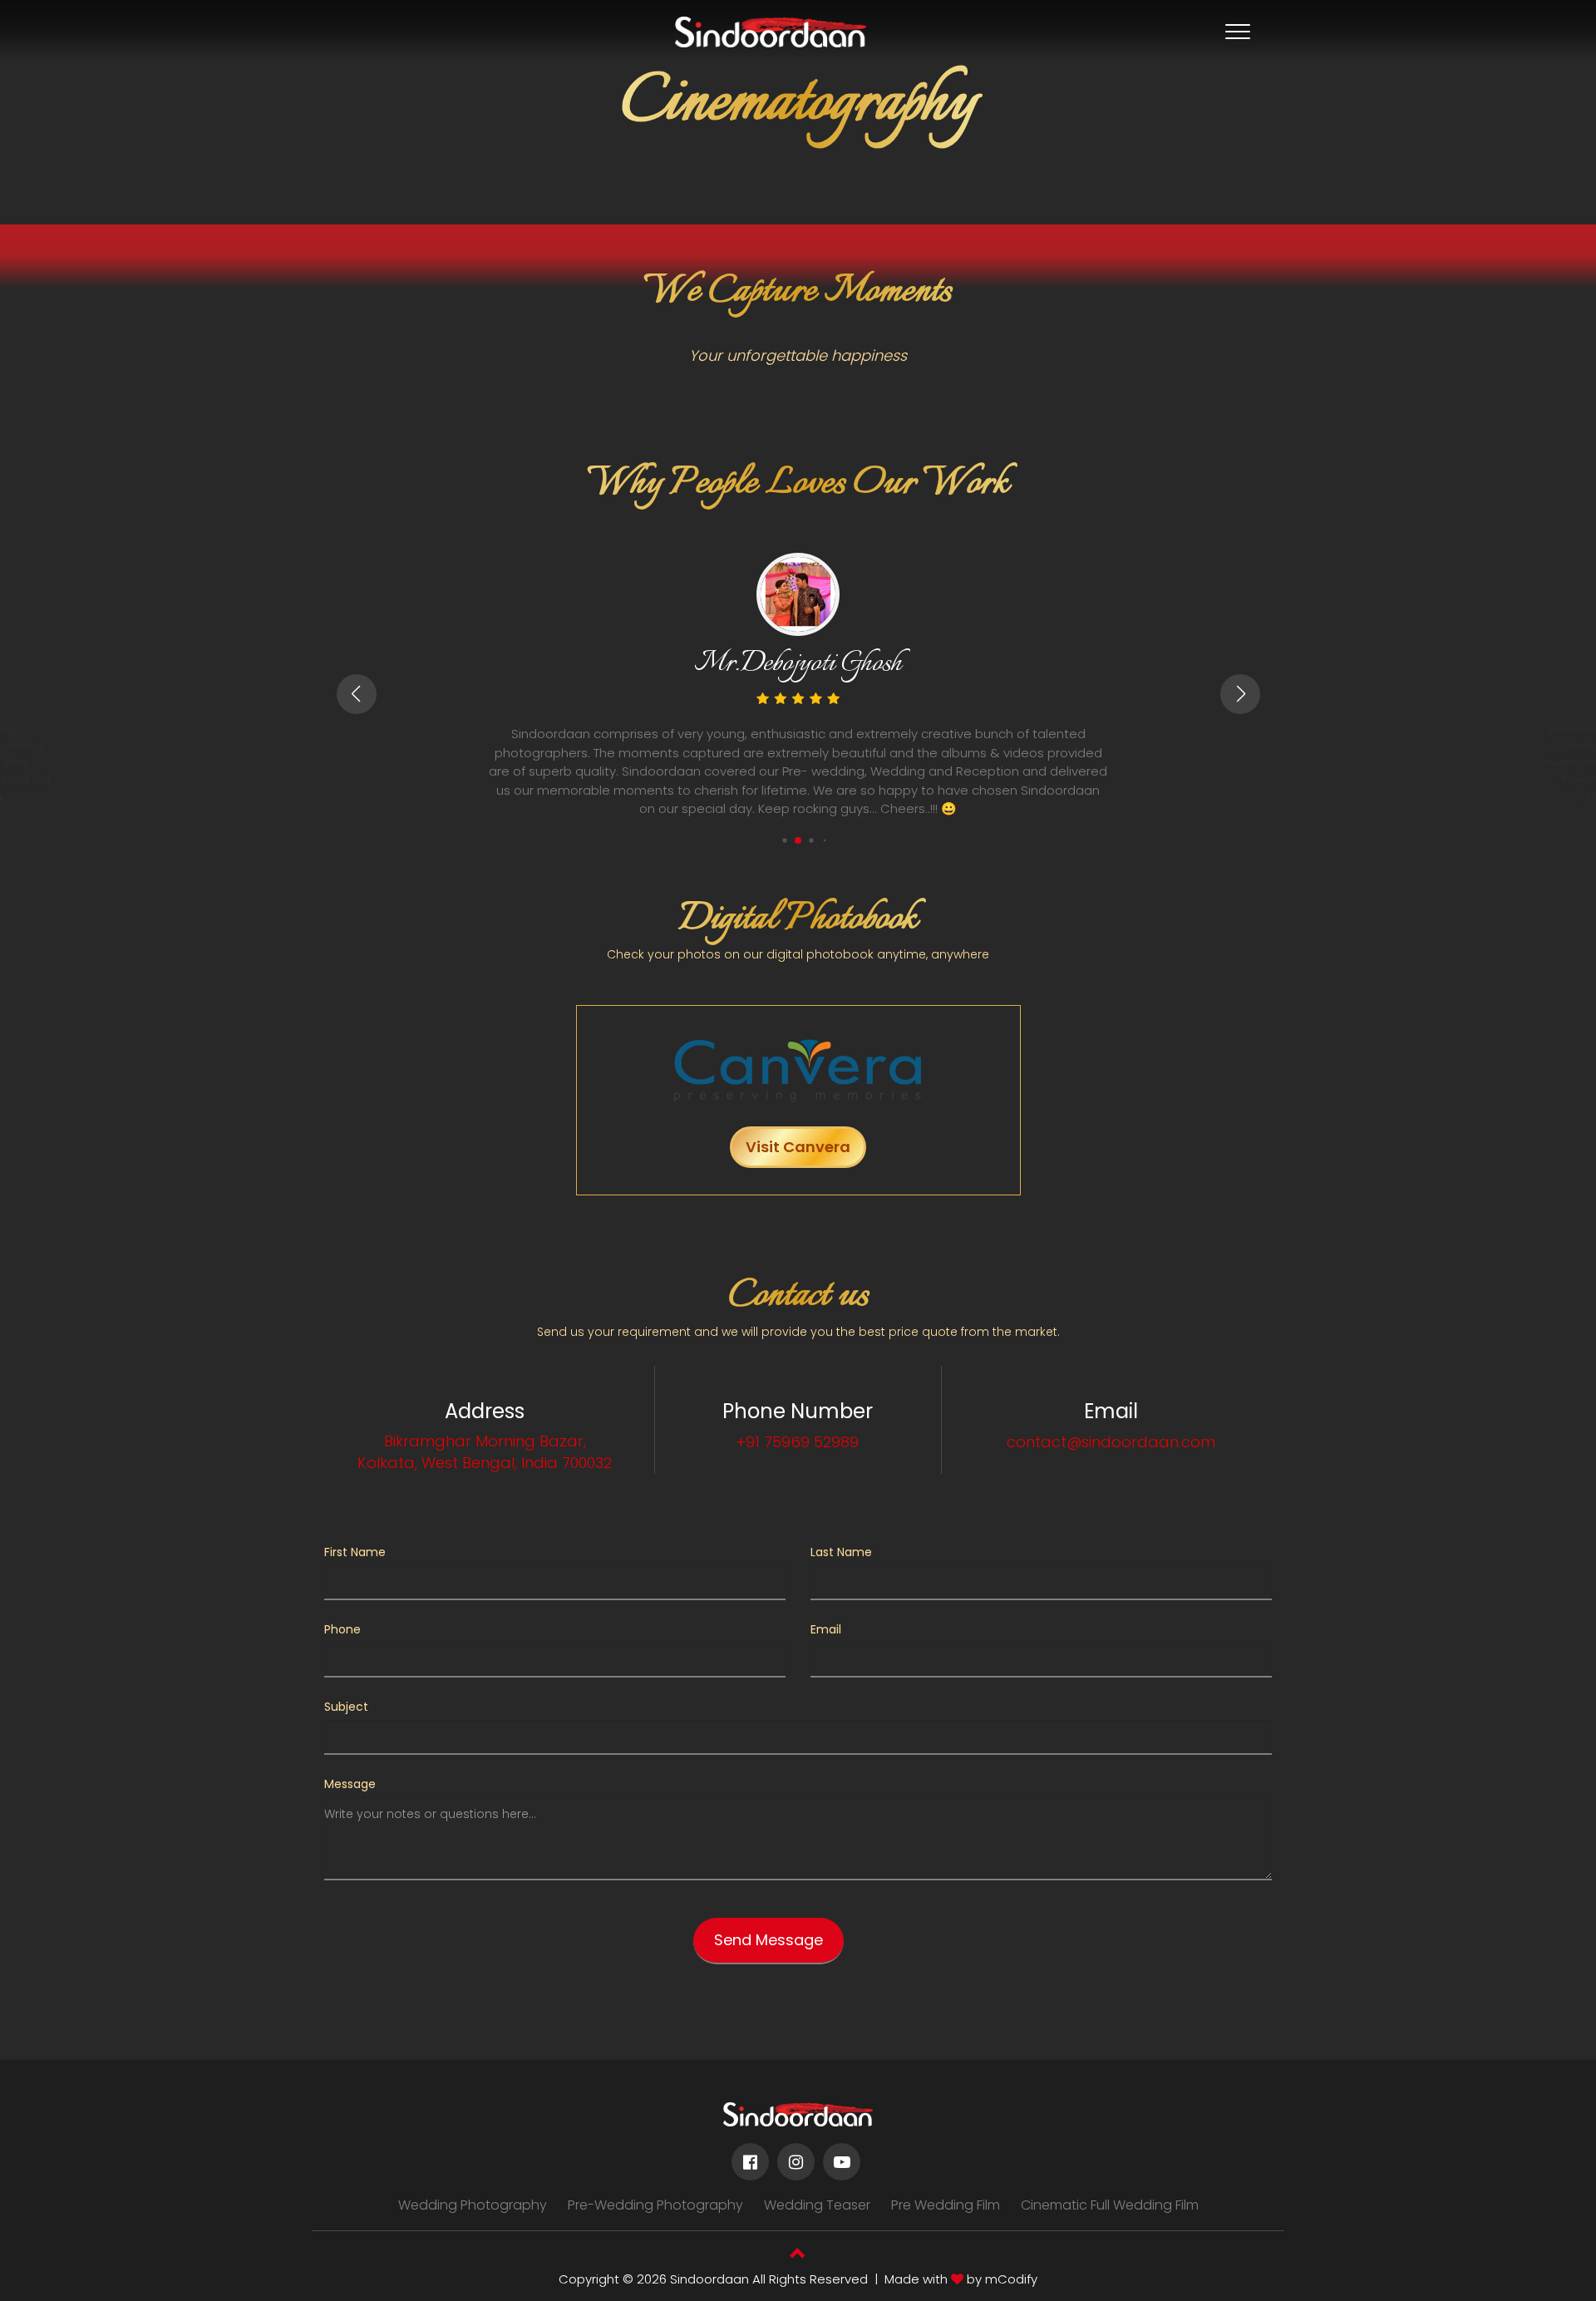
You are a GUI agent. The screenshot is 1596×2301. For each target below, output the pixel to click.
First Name (355, 1552)
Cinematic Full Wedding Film (1110, 2205)
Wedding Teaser (817, 2205)
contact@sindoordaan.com (1111, 1442)
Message (350, 1784)
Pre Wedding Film (946, 2205)
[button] (784, 840)
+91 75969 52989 (798, 1442)
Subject (346, 1707)
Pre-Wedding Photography (655, 2205)
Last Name (841, 1552)
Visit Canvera (798, 1147)
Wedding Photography (473, 2205)
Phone (342, 1629)
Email (826, 1629)
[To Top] (798, 2255)
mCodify (1011, 2279)
